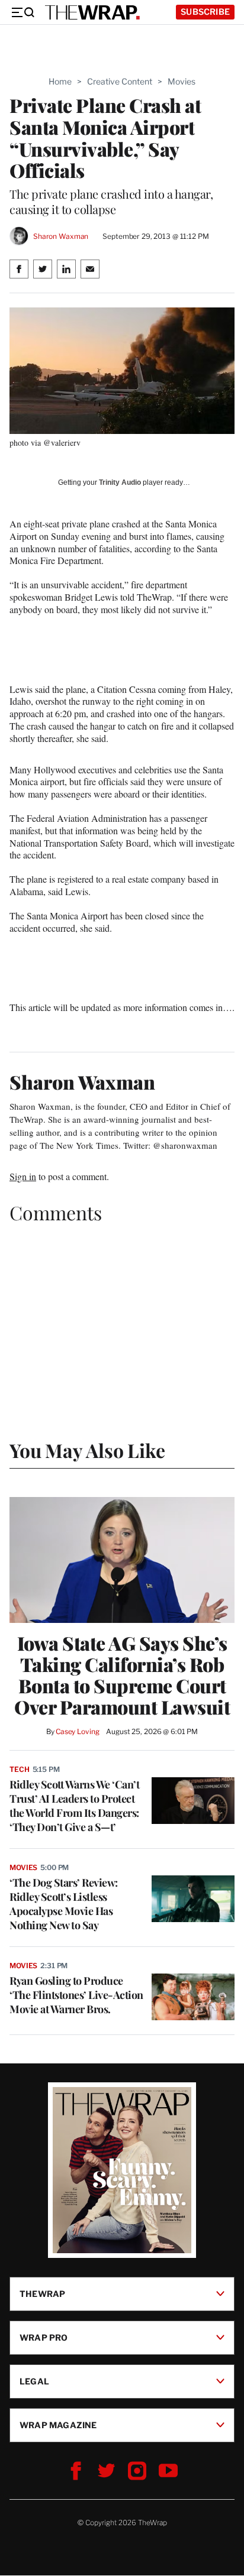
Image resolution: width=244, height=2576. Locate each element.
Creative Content (120, 81)
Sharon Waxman (61, 236)
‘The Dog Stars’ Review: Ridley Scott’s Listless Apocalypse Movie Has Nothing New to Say (64, 1904)
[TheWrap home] (92, 12)
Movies (182, 81)
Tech (20, 1769)
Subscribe (205, 12)
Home (60, 81)
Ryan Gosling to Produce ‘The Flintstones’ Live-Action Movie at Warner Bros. (76, 1995)
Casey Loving (77, 1731)
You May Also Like (87, 1450)
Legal (34, 2381)
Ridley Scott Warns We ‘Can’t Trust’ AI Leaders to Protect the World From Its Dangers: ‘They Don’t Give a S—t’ (74, 1806)
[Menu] (23, 12)
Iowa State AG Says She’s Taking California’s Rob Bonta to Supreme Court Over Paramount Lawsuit (122, 1675)
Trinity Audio (120, 482)
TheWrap (42, 2294)
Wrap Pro (44, 2337)
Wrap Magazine (58, 2425)
